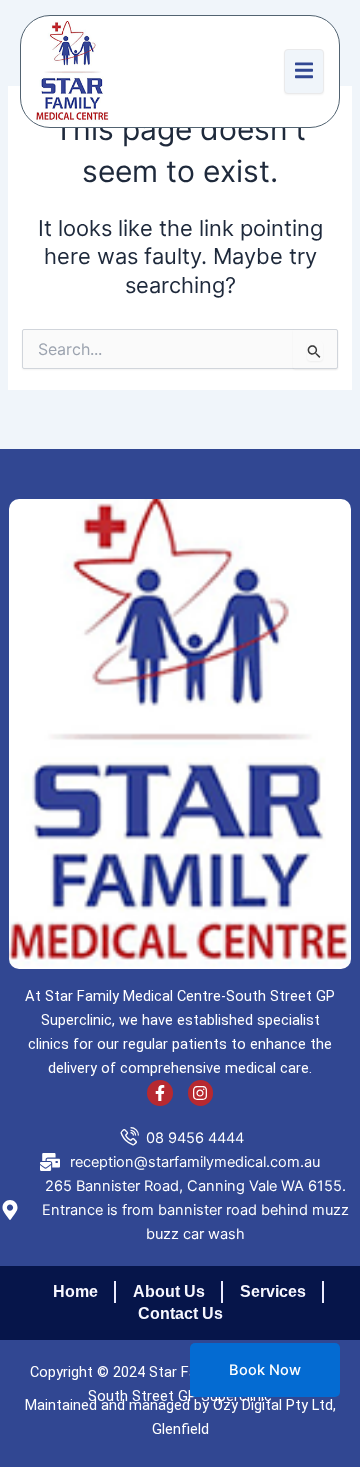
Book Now (265, 1370)
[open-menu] (304, 71)
